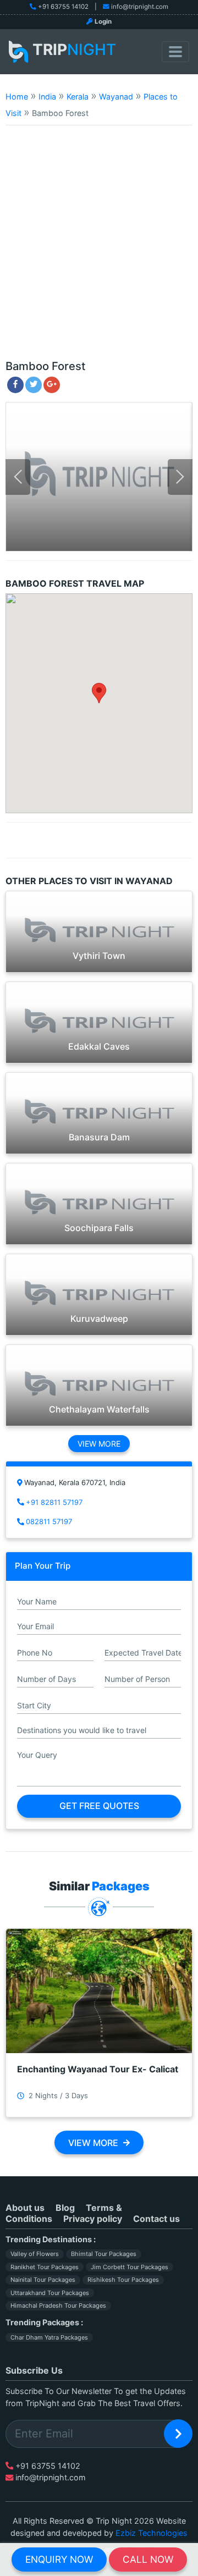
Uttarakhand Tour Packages (50, 2293)
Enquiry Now (59, 2559)
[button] (99, 693)
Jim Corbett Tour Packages (130, 2267)
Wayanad (116, 96)
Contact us (156, 2219)
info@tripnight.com (140, 7)
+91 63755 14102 (63, 7)
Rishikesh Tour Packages (123, 2280)
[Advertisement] (99, 247)
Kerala (78, 96)
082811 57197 (49, 1521)
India (47, 96)
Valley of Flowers (35, 2254)
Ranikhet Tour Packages (45, 2267)
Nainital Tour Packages (43, 2280)
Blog (65, 2208)
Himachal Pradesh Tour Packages (58, 2305)
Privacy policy (93, 2219)
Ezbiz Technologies (152, 2533)
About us (25, 2208)
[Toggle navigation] (175, 52)
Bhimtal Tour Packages (104, 2254)
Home (17, 96)
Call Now (148, 2559)
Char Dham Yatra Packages (49, 2337)
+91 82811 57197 (54, 1502)
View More (99, 1444)
